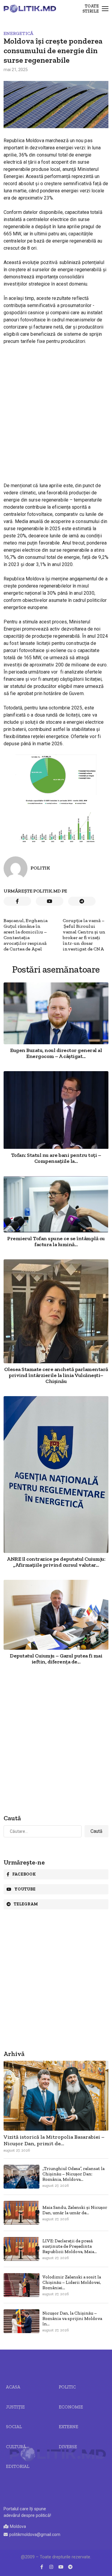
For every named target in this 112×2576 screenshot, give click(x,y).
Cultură (16, 2447)
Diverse (68, 2447)
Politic (67, 2387)
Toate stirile (91, 9)
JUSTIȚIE (15, 2407)
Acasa (13, 2387)
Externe (69, 2427)
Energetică (19, 33)
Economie (71, 2407)
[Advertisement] (56, 408)
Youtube (25, 1889)
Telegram (26, 1904)
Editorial (18, 2466)
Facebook (24, 1874)
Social (14, 2427)
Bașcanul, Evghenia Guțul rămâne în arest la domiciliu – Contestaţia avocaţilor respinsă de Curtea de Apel (26, 935)
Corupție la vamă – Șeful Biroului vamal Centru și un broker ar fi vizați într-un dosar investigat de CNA (84, 935)
